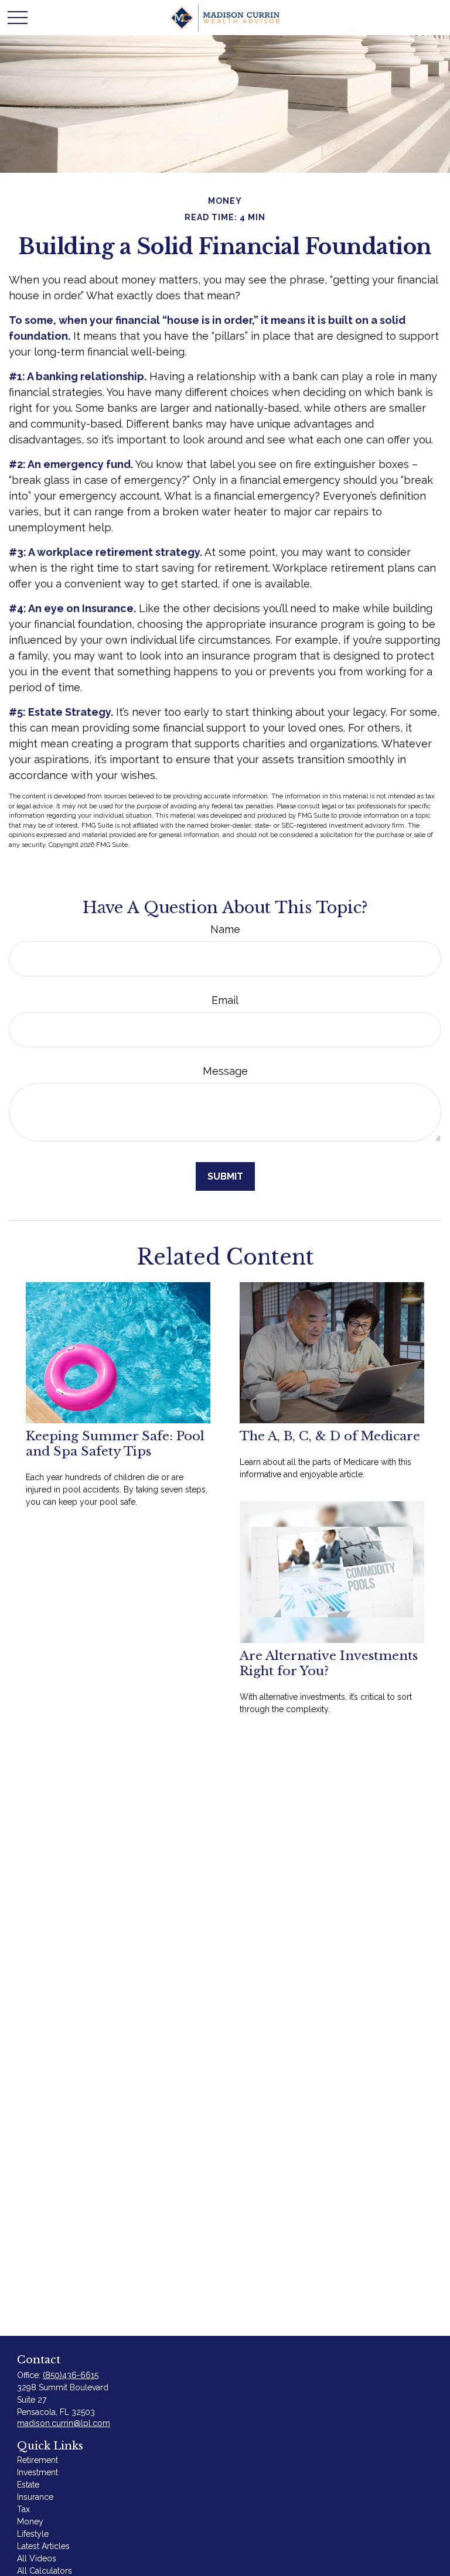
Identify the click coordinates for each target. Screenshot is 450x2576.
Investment (37, 2472)
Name (225, 929)
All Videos (37, 2558)
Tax (23, 2509)
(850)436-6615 (71, 2375)
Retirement (37, 2460)
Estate (28, 2485)
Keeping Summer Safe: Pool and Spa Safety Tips (115, 1444)
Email (225, 1000)
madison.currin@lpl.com (64, 2423)
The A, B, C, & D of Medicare (330, 1436)
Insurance (35, 2497)
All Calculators (45, 2571)
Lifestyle (33, 2534)
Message (225, 1071)
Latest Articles (43, 2546)
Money (30, 2522)
